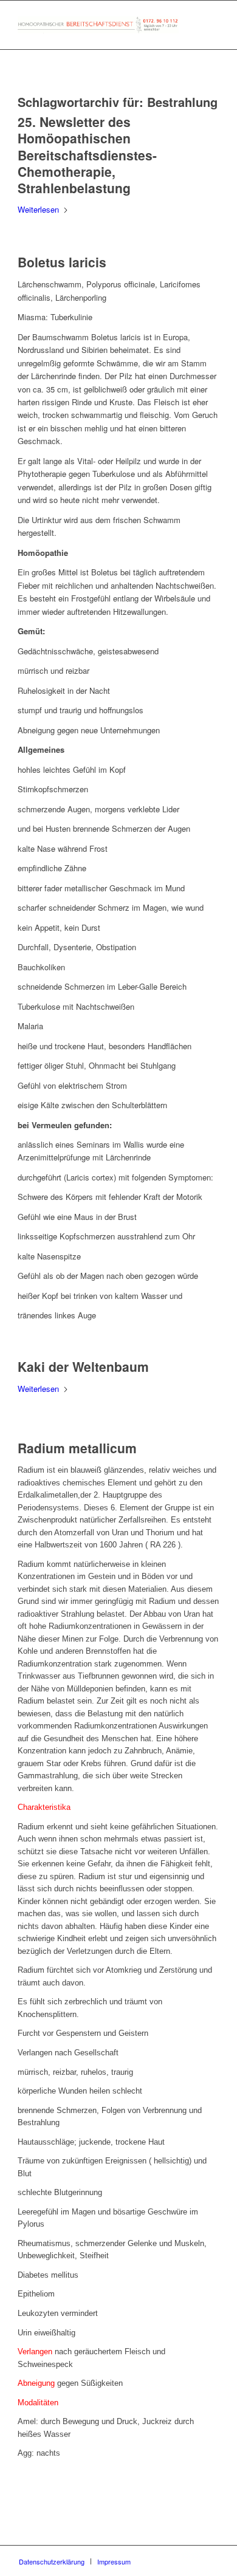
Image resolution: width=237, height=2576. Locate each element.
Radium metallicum (77, 1448)
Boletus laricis (62, 262)
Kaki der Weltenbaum (83, 1366)
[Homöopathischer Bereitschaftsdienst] (98, 25)
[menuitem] (52, 2561)
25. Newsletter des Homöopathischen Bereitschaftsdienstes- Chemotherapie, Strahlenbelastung (87, 155)
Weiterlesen (38, 209)
